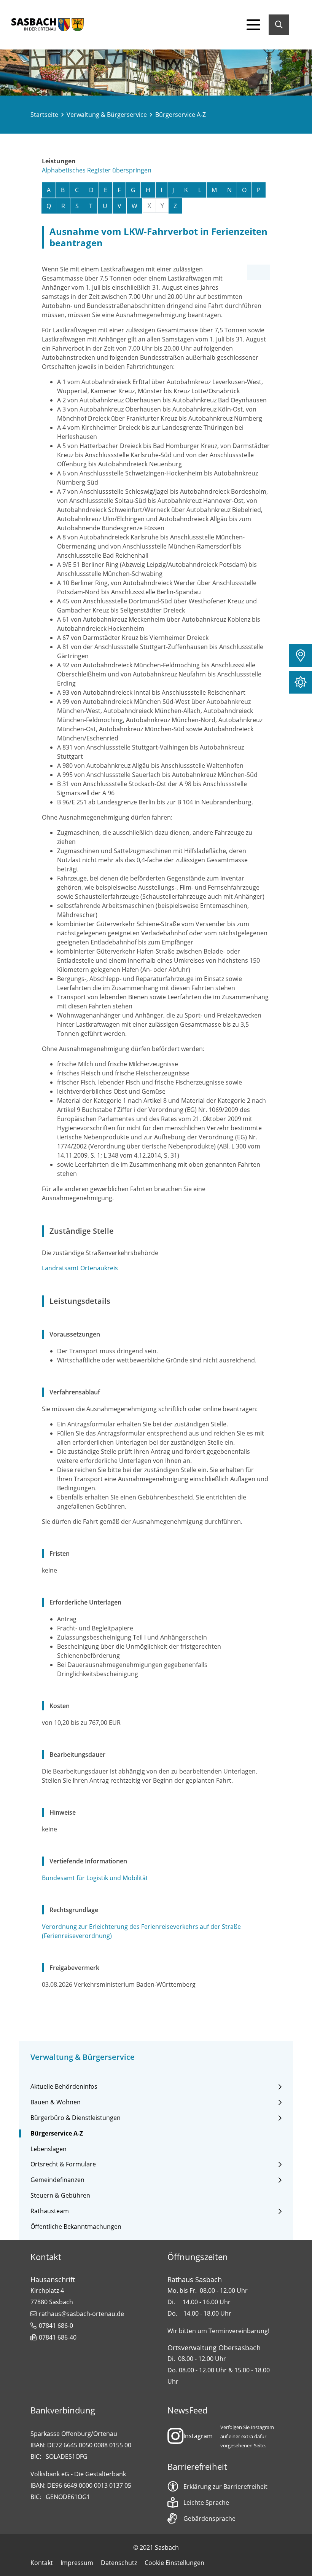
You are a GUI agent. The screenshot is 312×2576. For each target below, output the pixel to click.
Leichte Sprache (206, 2503)
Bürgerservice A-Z (57, 2133)
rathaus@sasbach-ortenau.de (81, 2314)
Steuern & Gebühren (60, 2196)
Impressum (77, 2563)
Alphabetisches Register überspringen (97, 170)
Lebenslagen (49, 2149)
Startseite (44, 115)
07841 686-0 (56, 2326)
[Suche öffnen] (279, 25)
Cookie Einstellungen (174, 2563)
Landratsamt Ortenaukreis (80, 1268)
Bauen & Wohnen (56, 2102)
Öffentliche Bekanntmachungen (76, 2227)
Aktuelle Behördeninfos (64, 2087)
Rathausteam (50, 2211)
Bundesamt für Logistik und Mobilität (95, 1878)
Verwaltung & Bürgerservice (107, 115)
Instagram (198, 2436)
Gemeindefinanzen (57, 2180)
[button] (301, 656)
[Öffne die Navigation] (253, 25)
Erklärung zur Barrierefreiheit (225, 2487)
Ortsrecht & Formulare (63, 2164)
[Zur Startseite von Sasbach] (48, 25)
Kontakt (42, 2563)
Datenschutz (119, 2563)
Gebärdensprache (209, 2519)
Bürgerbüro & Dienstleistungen (76, 2118)
